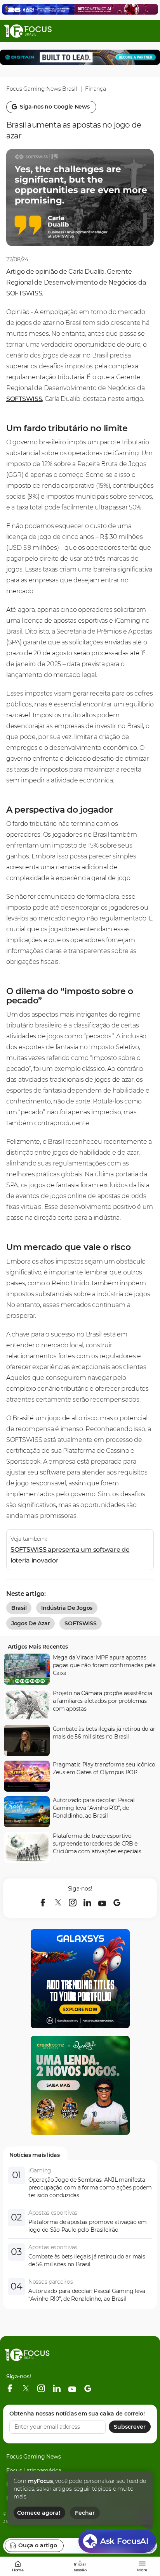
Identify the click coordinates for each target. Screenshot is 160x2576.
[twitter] (58, 1903)
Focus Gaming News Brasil (42, 89)
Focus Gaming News (33, 2457)
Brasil (19, 1608)
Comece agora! (39, 2513)
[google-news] (117, 1903)
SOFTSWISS (24, 399)
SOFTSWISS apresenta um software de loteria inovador (70, 1555)
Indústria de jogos (67, 1608)
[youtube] (102, 1903)
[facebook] (43, 1903)
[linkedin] (87, 1903)
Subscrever (130, 2427)
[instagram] (73, 1903)
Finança (95, 89)
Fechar (85, 2513)
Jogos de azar (30, 1623)
